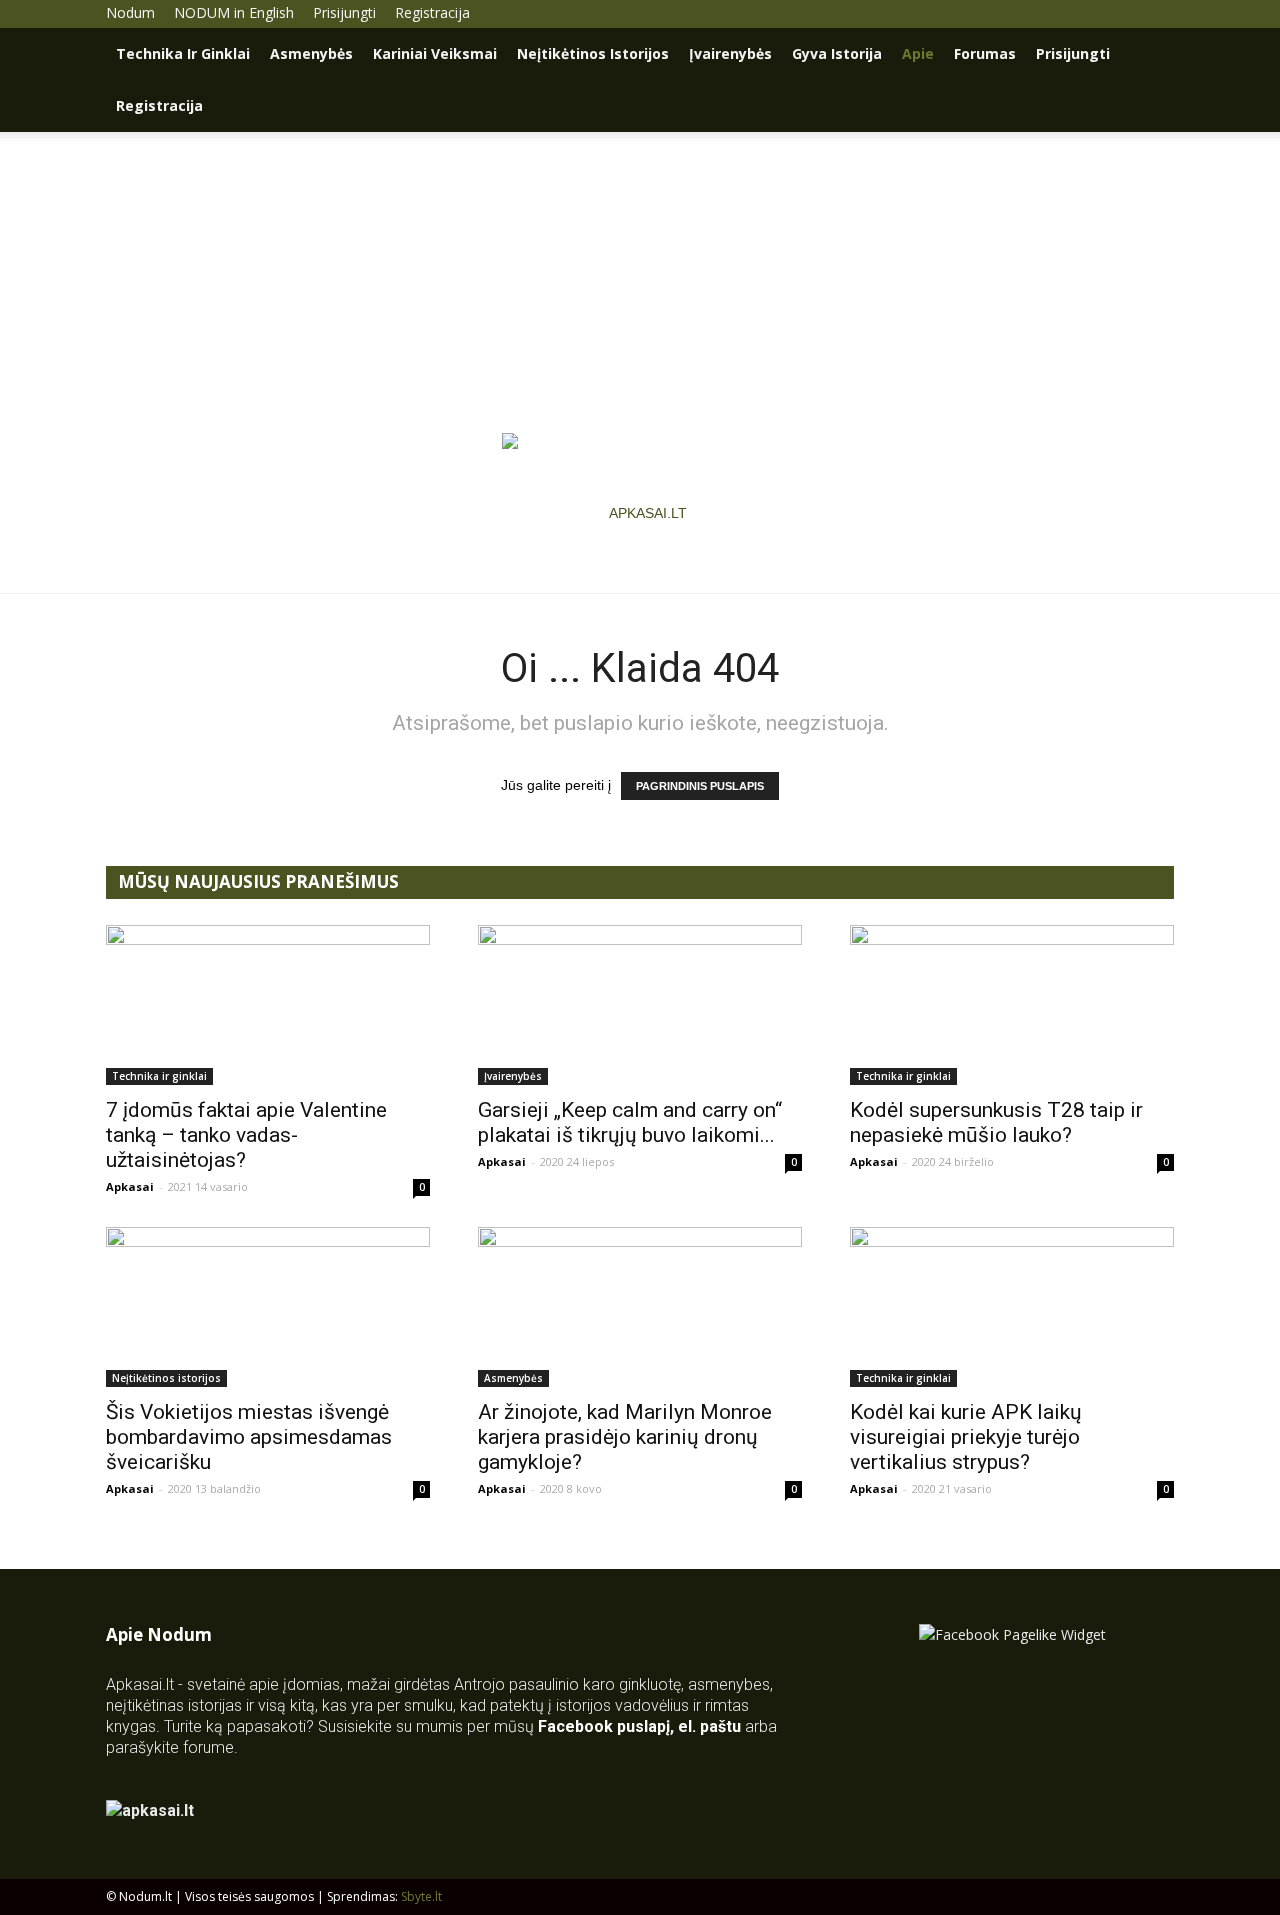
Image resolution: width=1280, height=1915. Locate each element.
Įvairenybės (730, 53)
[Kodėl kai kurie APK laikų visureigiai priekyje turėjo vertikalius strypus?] (1012, 1307)
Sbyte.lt (421, 1896)
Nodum (130, 12)
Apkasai (130, 1186)
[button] (1150, 55)
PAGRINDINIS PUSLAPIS (700, 786)
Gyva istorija (837, 53)
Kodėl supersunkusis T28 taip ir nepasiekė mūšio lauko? (996, 1122)
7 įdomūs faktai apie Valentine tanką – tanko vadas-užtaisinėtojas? (246, 1135)
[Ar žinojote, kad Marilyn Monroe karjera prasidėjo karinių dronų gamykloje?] (640, 1307)
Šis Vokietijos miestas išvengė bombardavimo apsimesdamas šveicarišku (249, 1437)
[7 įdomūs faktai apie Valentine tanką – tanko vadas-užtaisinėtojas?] (268, 1005)
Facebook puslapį (604, 1726)
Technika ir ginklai (183, 53)
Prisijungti (344, 12)
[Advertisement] (640, 282)
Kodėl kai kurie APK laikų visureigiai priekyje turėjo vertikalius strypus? (966, 1437)
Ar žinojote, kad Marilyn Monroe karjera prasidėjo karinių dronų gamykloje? (625, 1437)
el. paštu (709, 1726)
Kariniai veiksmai (435, 53)
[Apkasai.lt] (640, 513)
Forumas (985, 53)
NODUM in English (234, 12)
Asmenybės (311, 53)
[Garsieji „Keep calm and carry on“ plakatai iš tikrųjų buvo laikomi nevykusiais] (640, 1005)
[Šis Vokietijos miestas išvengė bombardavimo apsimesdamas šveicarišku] (268, 1307)
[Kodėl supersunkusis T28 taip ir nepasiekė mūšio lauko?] (1012, 1005)
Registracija (432, 12)
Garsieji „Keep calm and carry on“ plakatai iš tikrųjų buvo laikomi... (630, 1122)
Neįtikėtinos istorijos (593, 53)
